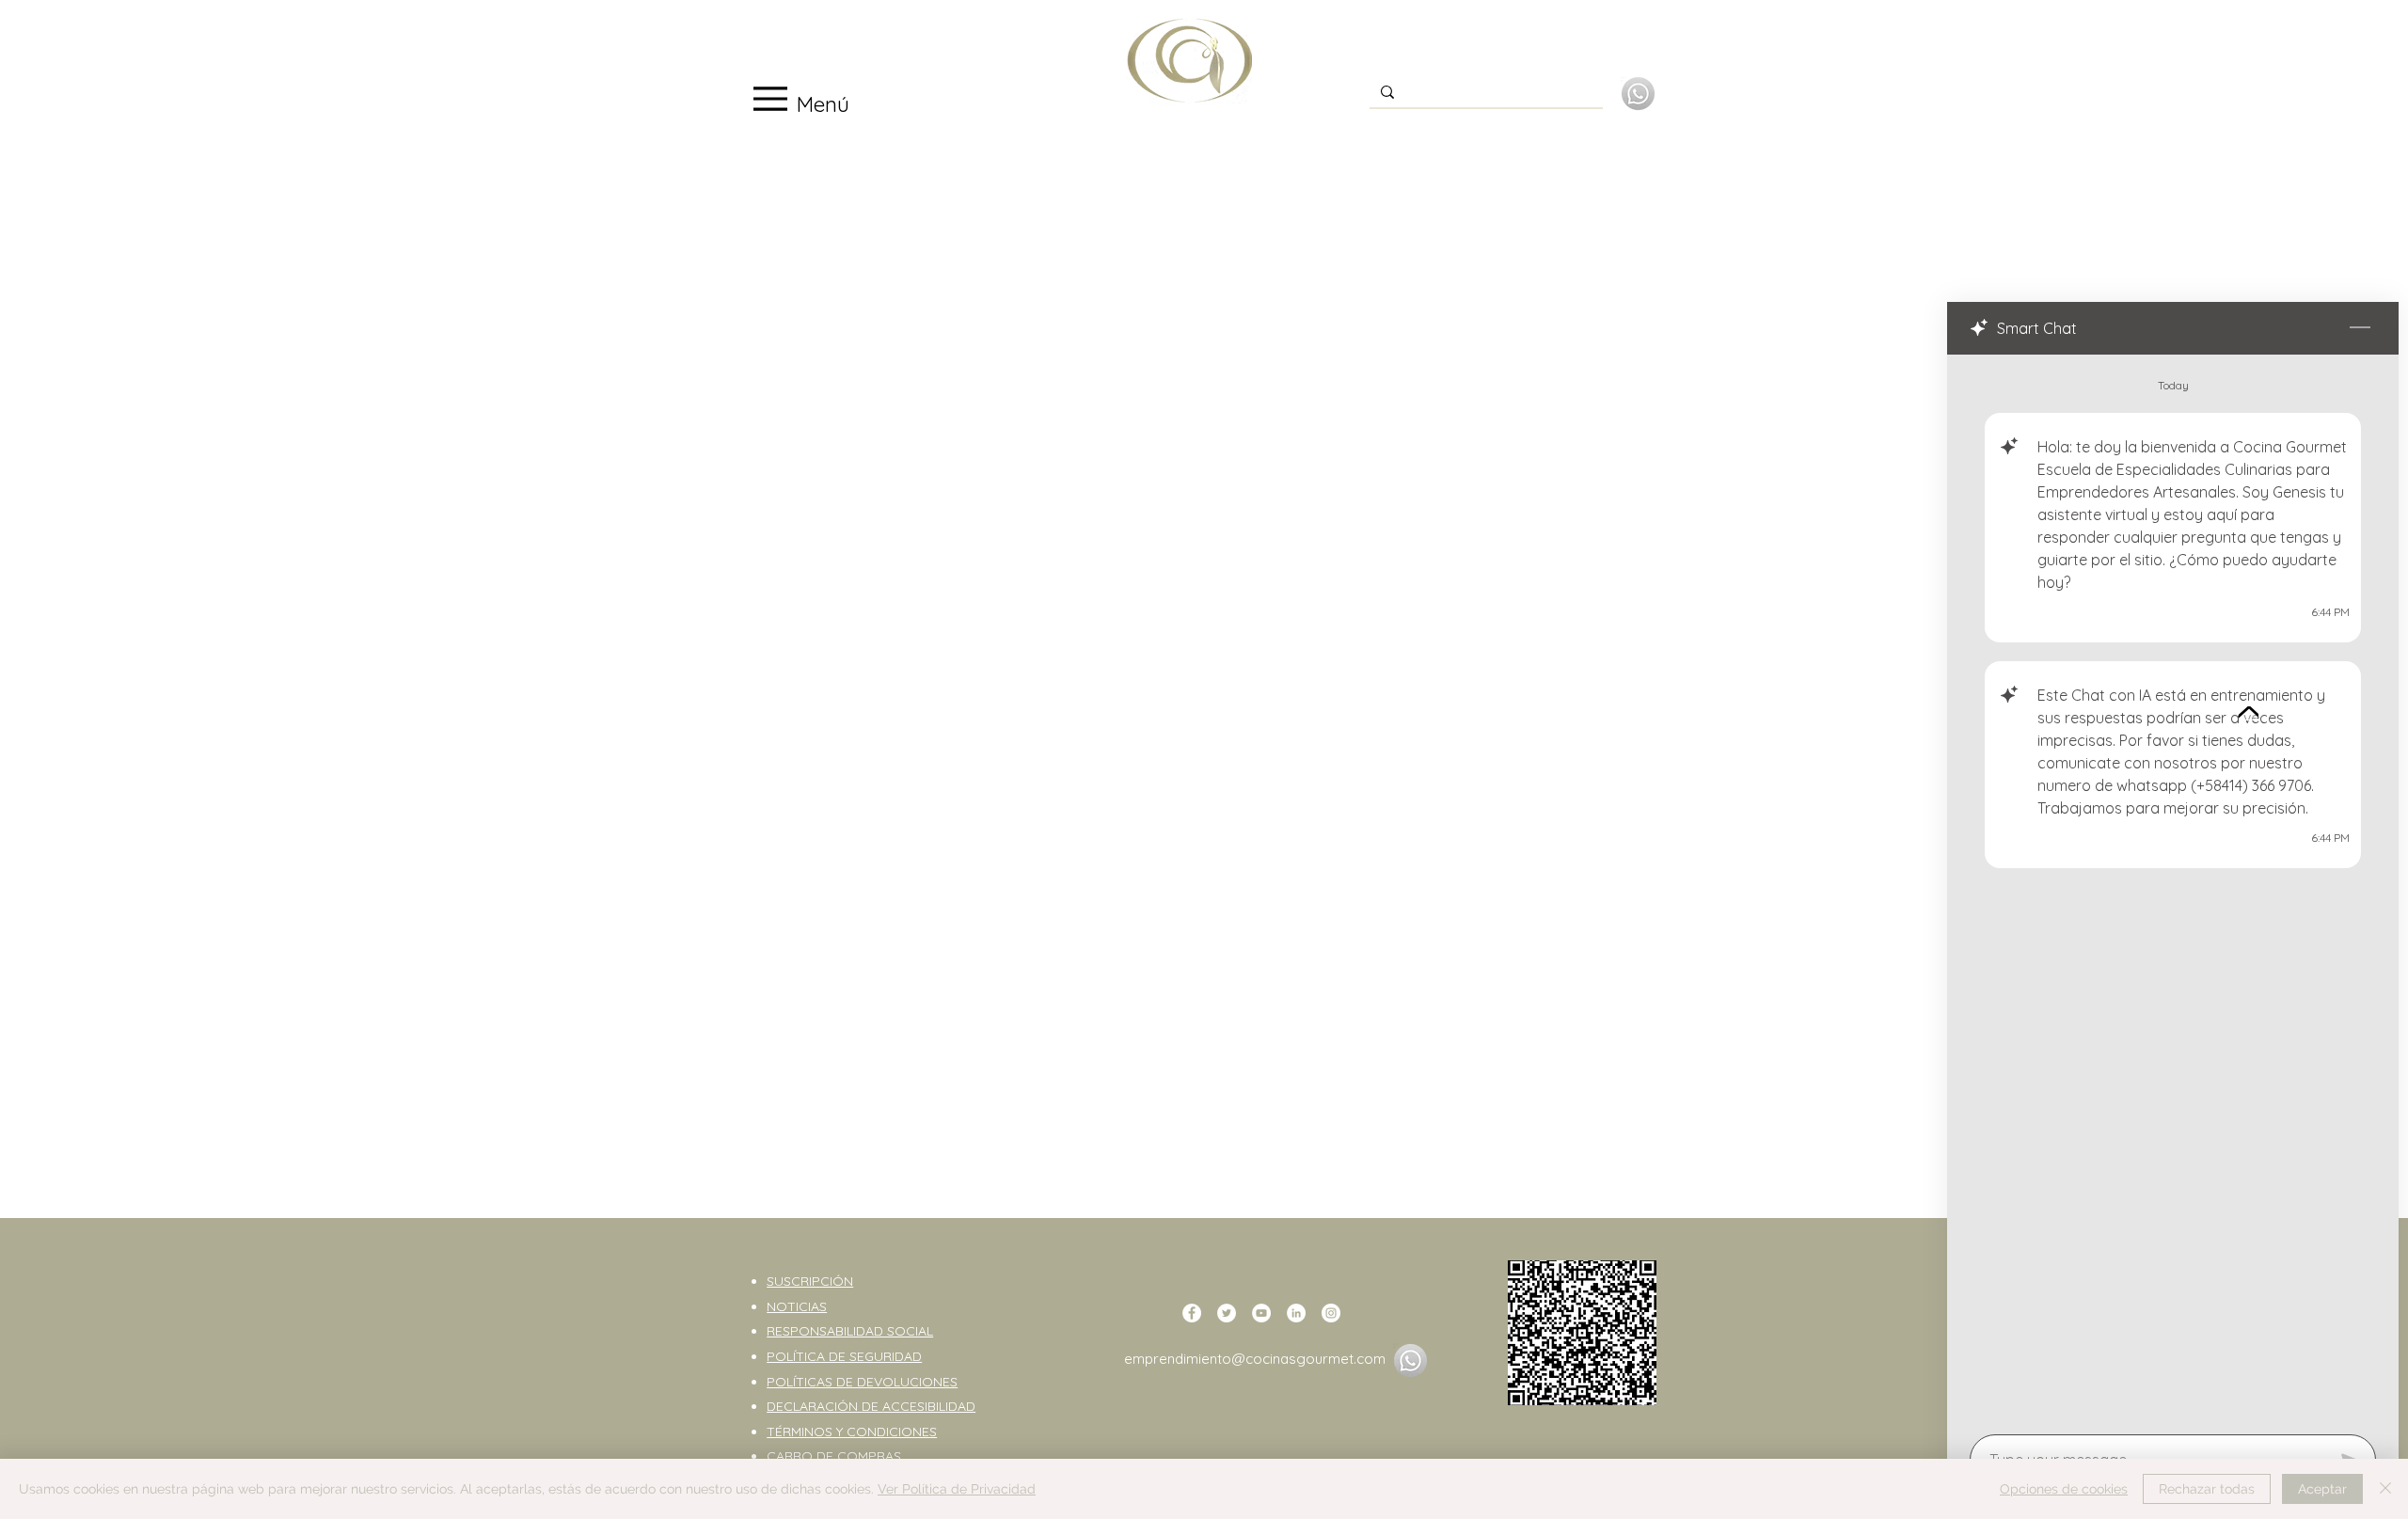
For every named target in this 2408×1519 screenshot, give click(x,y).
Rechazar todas (2207, 1489)
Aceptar (2322, 1489)
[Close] (2385, 1489)
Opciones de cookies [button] (2064, 1489)
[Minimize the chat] (2360, 328)
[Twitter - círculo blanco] (1227, 1313)
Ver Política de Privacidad (957, 1489)
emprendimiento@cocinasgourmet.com (1255, 1359)
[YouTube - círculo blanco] (1261, 1313)
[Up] (2249, 713)
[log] (2173, 889)
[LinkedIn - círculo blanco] (1296, 1313)
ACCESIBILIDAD (929, 1406)
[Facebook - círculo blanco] (1192, 1313)
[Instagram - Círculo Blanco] (1331, 1313)
